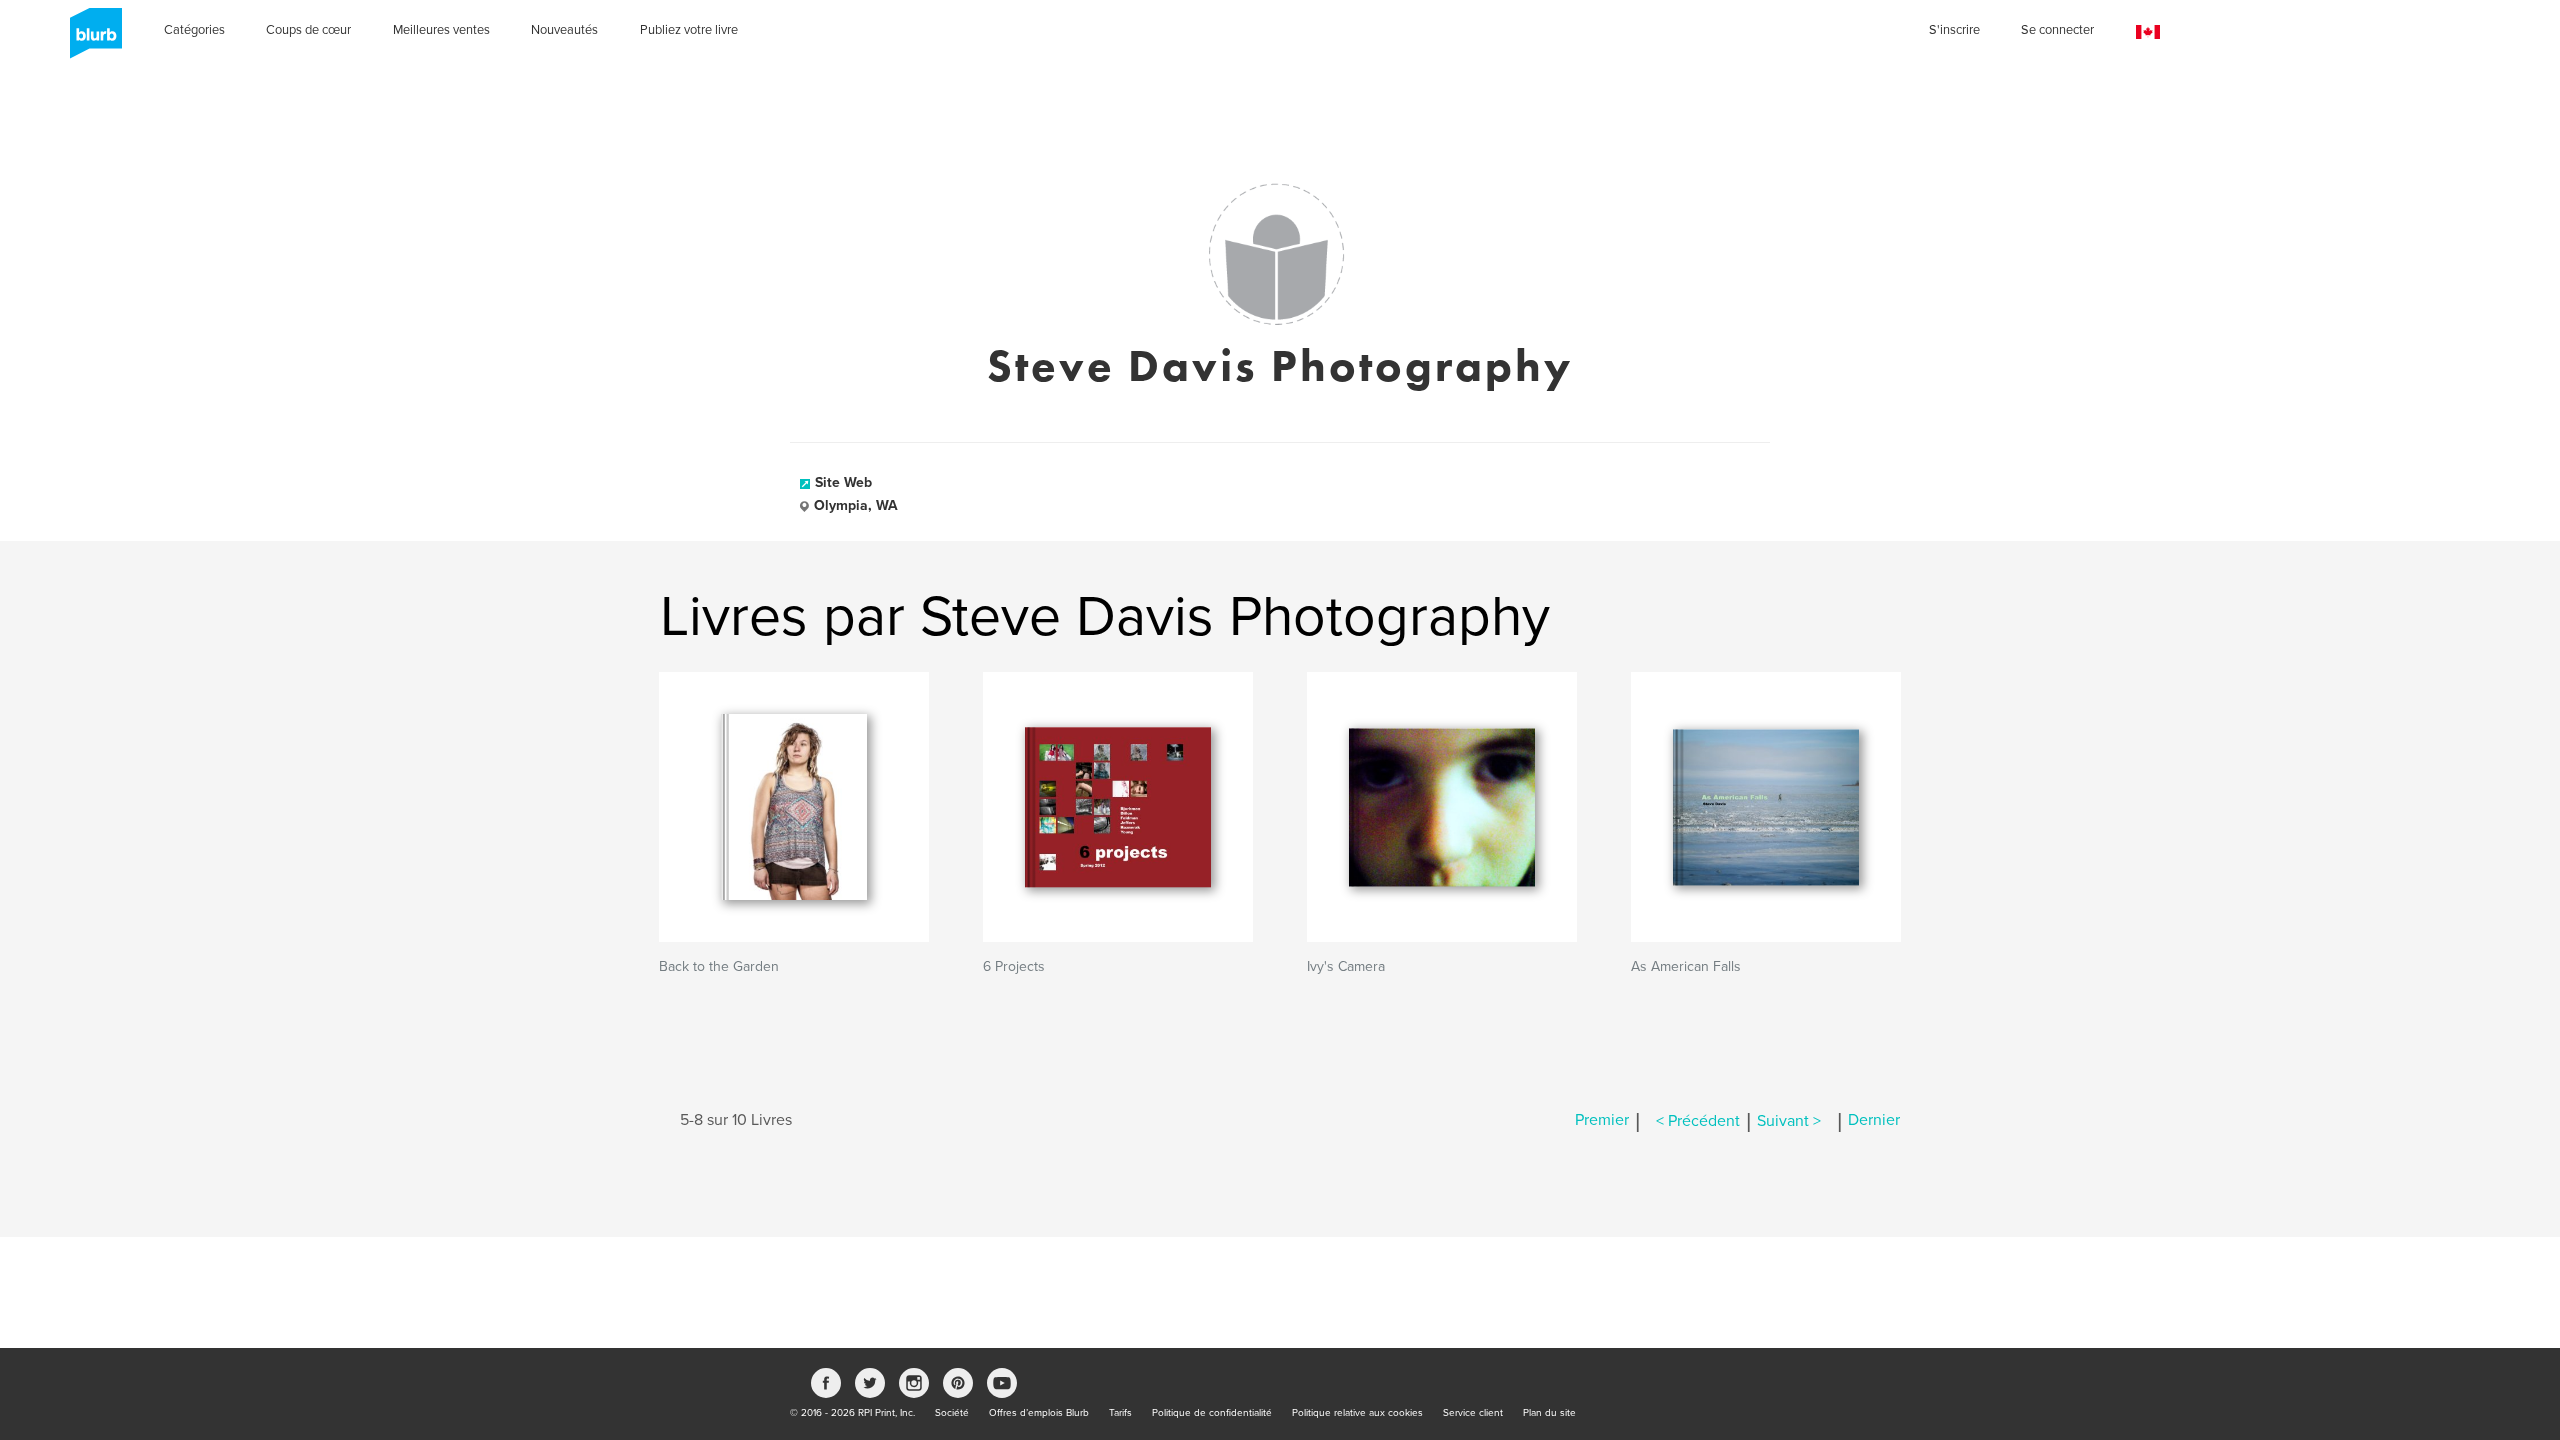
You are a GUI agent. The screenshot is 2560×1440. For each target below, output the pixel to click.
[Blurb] (90, 40)
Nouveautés (564, 30)
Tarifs (1120, 1413)
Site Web (843, 482)
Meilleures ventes (441, 30)
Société (952, 1413)
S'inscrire (1954, 30)
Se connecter (2057, 30)
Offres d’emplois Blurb (1039, 1413)
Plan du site (1549, 1413)
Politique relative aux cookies (1357, 1413)
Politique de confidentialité (1212, 1413)
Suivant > (1789, 1121)
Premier (1602, 1121)
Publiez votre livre (689, 30)
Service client (1473, 1413)
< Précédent (1698, 1121)
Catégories (194, 30)
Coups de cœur (308, 30)
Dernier (1874, 1121)
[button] (2148, 32)
